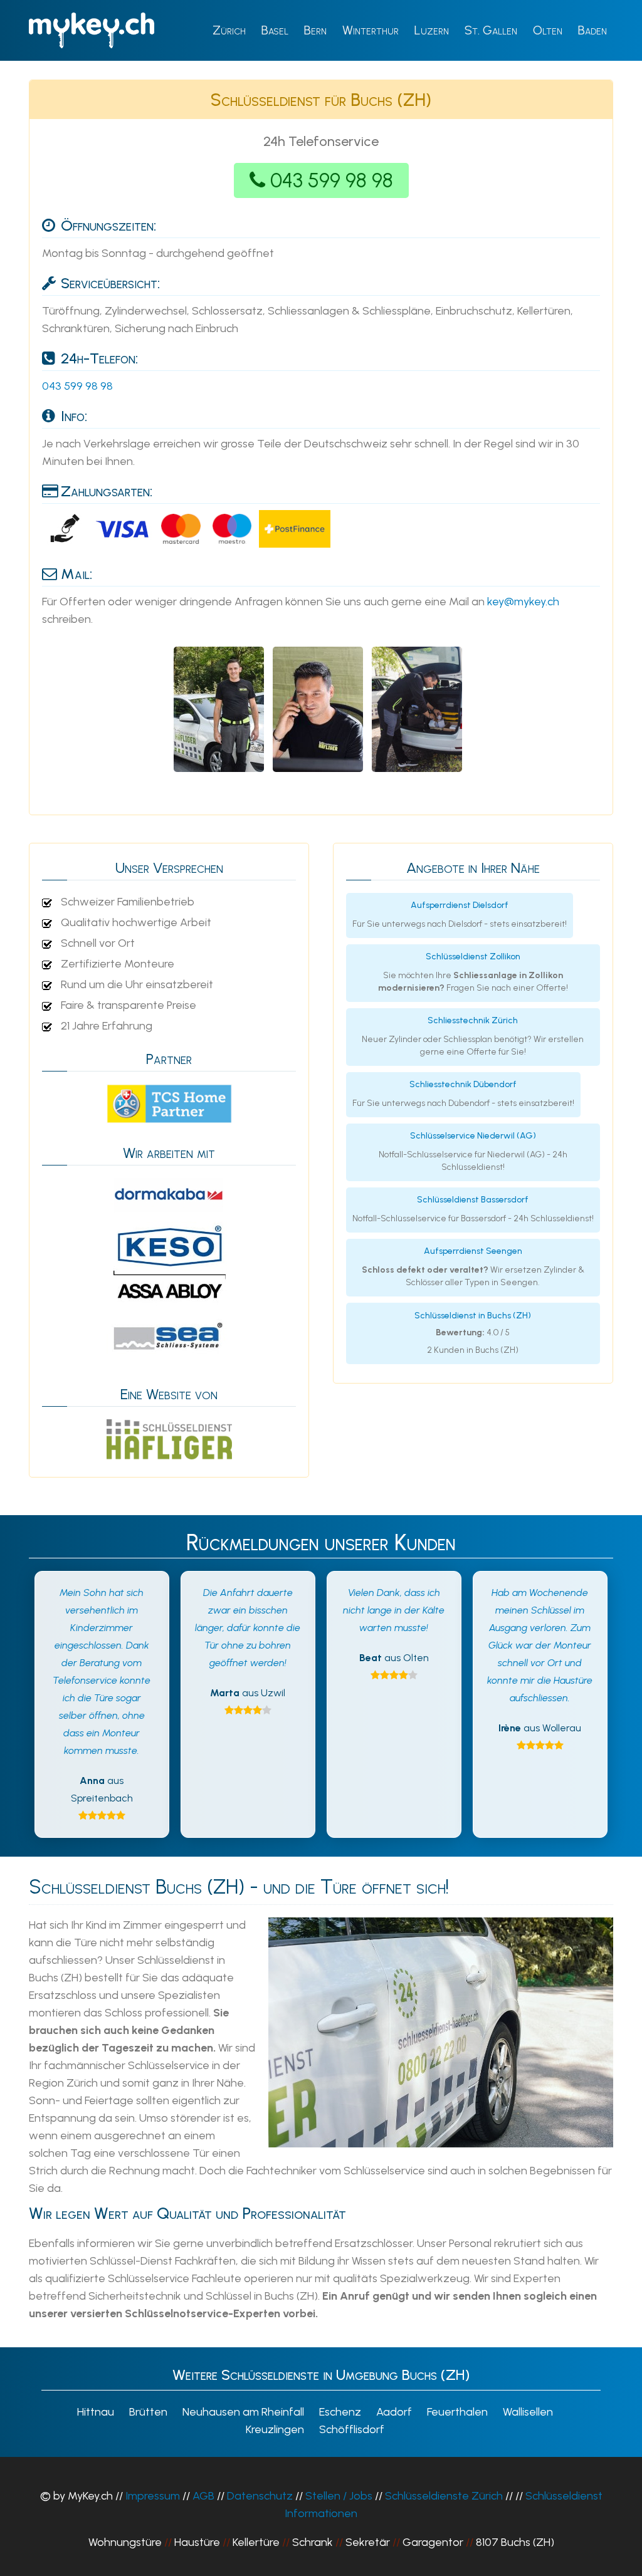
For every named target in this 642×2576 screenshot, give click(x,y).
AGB (203, 2496)
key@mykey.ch (523, 602)
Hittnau (96, 2412)
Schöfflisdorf (352, 2429)
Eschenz (340, 2412)
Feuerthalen (457, 2412)
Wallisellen (528, 2412)
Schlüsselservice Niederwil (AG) (473, 1136)
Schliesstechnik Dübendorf (463, 1084)
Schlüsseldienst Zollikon (473, 957)
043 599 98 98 (332, 180)
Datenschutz (260, 2496)
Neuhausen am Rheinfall (243, 2412)
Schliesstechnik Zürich (473, 1020)
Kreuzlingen (275, 2429)
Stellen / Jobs (339, 2496)
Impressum (153, 2496)
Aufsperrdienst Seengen (473, 1251)
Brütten (148, 2412)
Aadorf (394, 2412)
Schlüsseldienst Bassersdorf (473, 1200)
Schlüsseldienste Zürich (444, 2496)
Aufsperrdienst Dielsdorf (460, 905)
